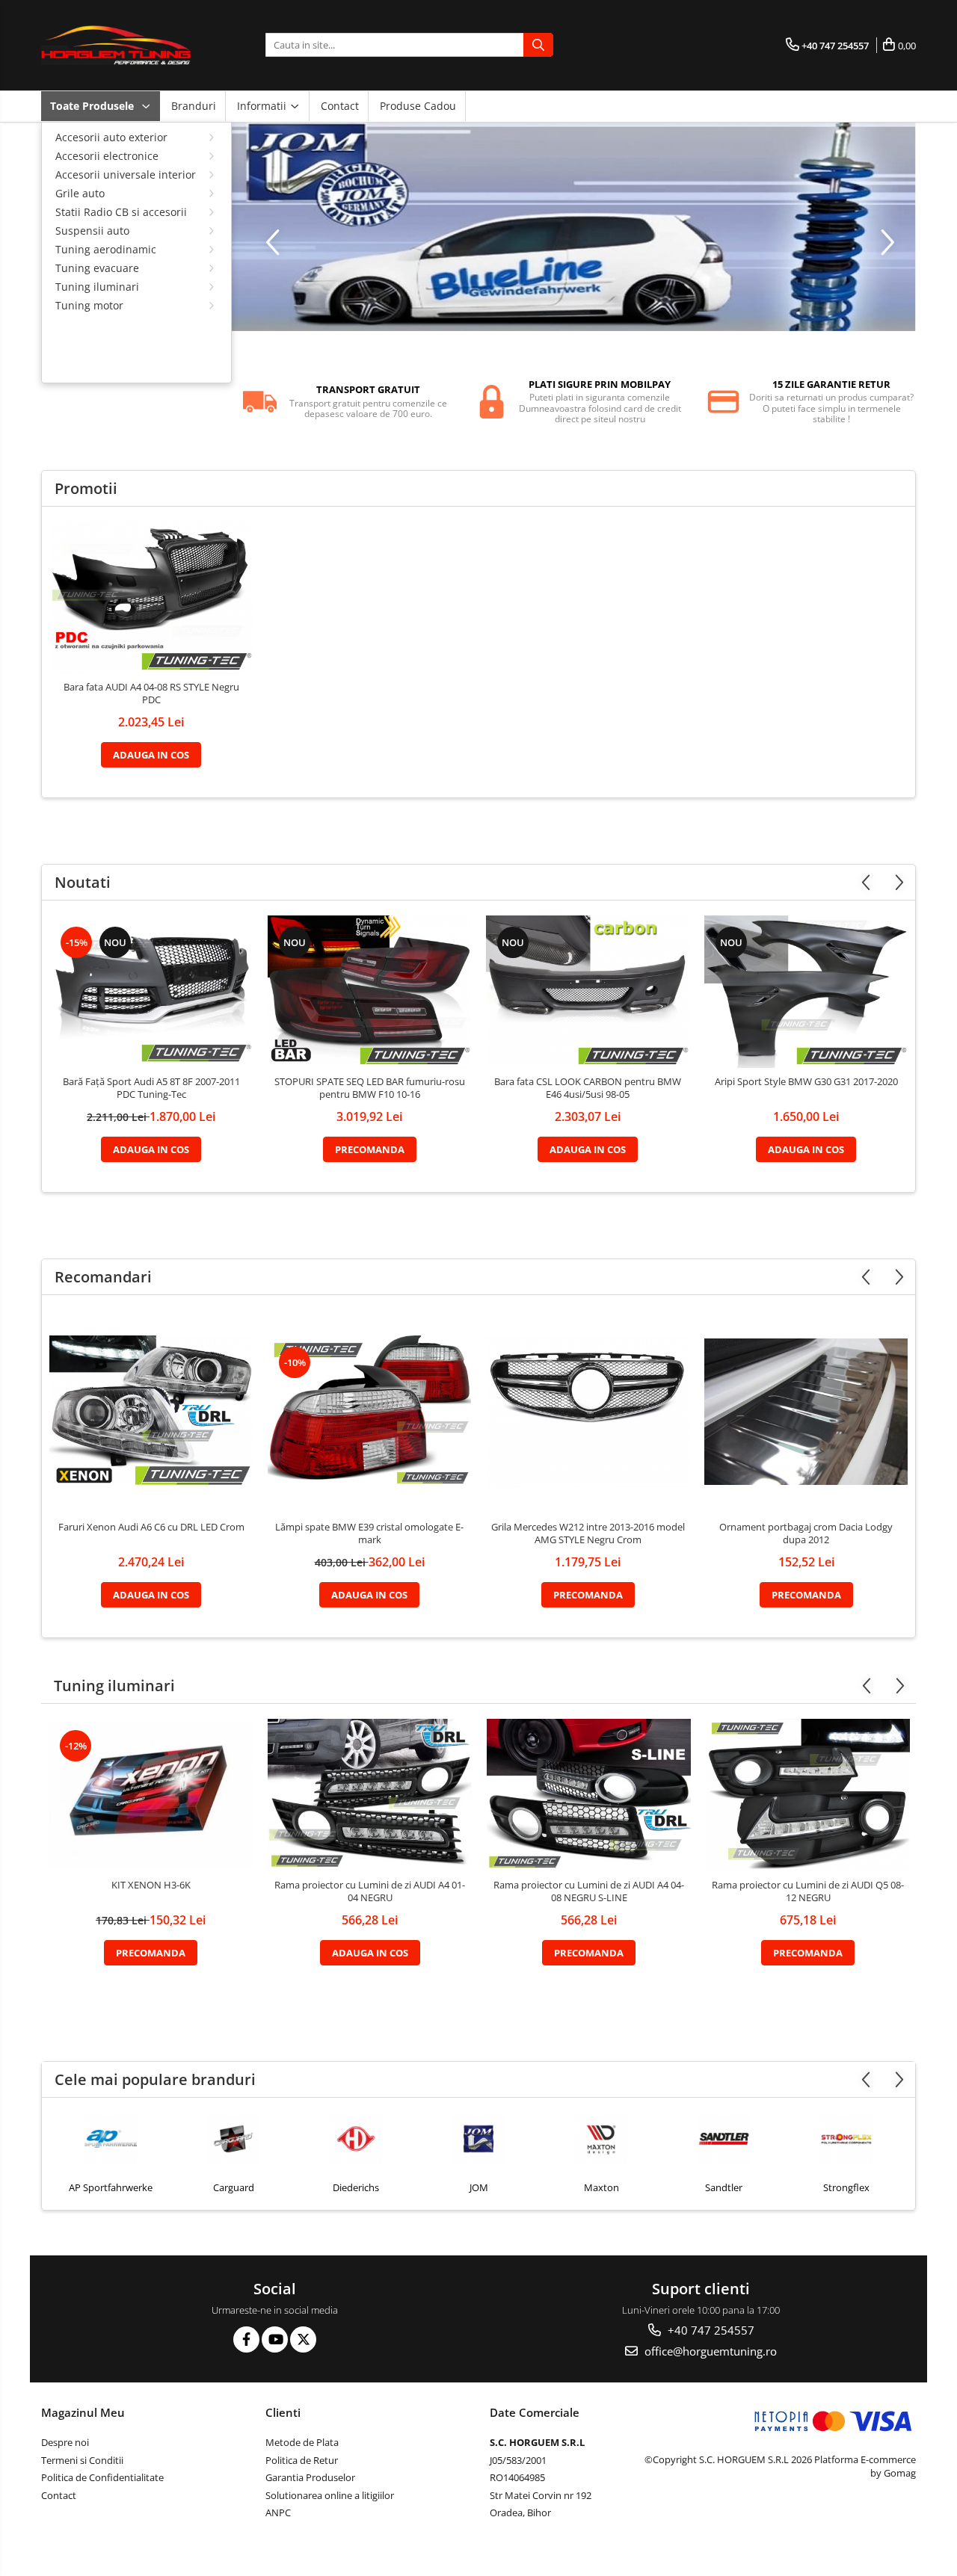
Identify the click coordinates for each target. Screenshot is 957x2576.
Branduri (194, 106)
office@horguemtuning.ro (709, 2351)
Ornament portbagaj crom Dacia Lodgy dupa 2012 (806, 1533)
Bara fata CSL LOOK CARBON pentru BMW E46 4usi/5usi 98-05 (588, 1088)
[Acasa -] (116, 45)
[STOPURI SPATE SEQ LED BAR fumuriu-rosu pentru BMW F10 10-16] (369, 992)
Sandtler (601, 2187)
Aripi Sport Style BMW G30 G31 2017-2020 (806, 1082)
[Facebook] (246, 2339)
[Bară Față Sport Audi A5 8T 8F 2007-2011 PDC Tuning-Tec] (151, 992)
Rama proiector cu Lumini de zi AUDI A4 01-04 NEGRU (370, 1891)
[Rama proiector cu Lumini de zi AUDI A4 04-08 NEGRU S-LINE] (589, 1795)
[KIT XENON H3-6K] (151, 1795)
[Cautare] (538, 45)
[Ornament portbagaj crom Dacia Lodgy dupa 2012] (806, 1411)
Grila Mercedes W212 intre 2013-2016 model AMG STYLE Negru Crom (588, 1533)
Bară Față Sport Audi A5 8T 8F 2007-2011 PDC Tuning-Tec (151, 1088)
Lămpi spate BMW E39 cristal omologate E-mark (369, 1533)
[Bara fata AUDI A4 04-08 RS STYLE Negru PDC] (151, 598)
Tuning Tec (846, 2187)
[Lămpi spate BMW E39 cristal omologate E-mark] (369, 1412)
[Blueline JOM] (574, 227)
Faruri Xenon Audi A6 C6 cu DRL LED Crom (151, 1527)
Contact (340, 106)
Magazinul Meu (83, 2412)
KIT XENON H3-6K (151, 1885)
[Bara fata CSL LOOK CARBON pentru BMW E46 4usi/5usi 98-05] (588, 992)
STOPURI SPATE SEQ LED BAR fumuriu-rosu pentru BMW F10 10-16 (370, 1088)
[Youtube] (275, 2339)
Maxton (479, 2187)
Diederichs (233, 2187)
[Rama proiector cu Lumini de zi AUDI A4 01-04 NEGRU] (370, 1795)
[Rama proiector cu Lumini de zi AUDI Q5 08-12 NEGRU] (808, 1795)
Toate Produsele (93, 106)
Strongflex (724, 2187)
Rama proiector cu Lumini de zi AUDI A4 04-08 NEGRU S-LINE (589, 1891)
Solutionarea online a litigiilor (330, 2495)
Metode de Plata (302, 2442)
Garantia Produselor (310, 2477)
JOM (356, 2187)
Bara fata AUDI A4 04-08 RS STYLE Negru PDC (151, 694)
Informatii (263, 106)
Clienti (283, 2412)
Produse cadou (418, 106)
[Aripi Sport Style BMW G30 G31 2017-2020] (806, 992)
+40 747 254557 (710, 2330)
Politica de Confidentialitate (102, 2477)
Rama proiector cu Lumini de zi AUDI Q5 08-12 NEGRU (808, 1891)
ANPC (278, 2512)
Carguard (111, 2187)
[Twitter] (303, 2339)
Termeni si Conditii (82, 2460)
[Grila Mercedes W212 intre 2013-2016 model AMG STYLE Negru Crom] (588, 1412)
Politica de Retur (302, 2460)
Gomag (899, 2473)
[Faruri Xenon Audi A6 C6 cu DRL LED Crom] (151, 1412)
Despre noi (65, 2442)
